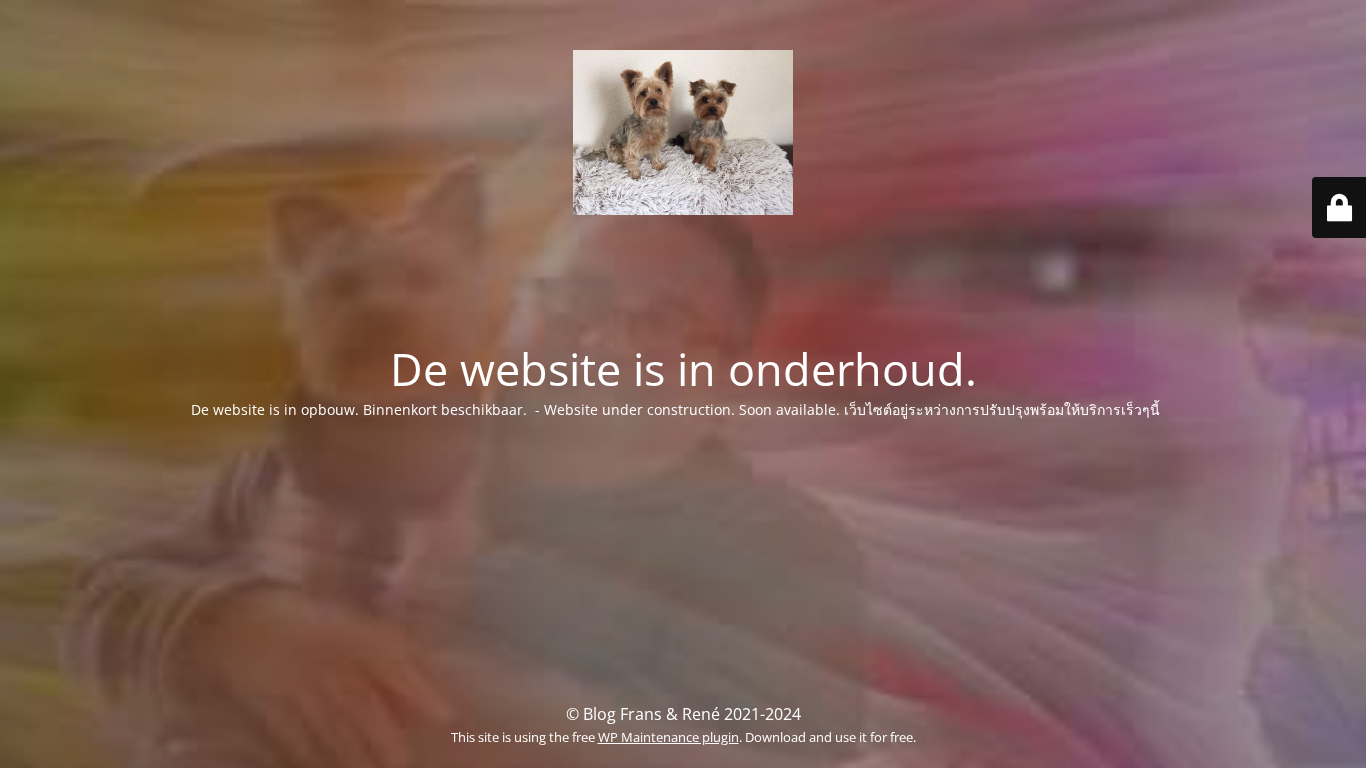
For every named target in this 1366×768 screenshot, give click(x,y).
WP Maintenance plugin (668, 737)
